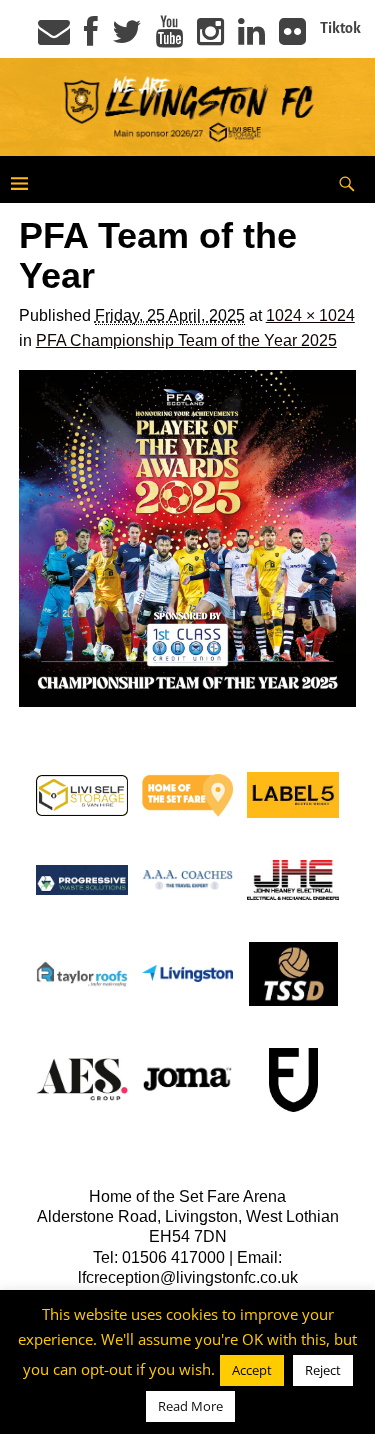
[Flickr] (292, 38)
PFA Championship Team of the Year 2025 (186, 340)
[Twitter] (127, 38)
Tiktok (340, 28)
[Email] (54, 38)
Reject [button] (323, 1370)
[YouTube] (169, 38)
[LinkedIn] (251, 38)
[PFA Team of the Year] (188, 539)
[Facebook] (91, 38)
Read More (190, 1406)
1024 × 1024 (310, 315)
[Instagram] (210, 38)
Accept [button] (252, 1370)
